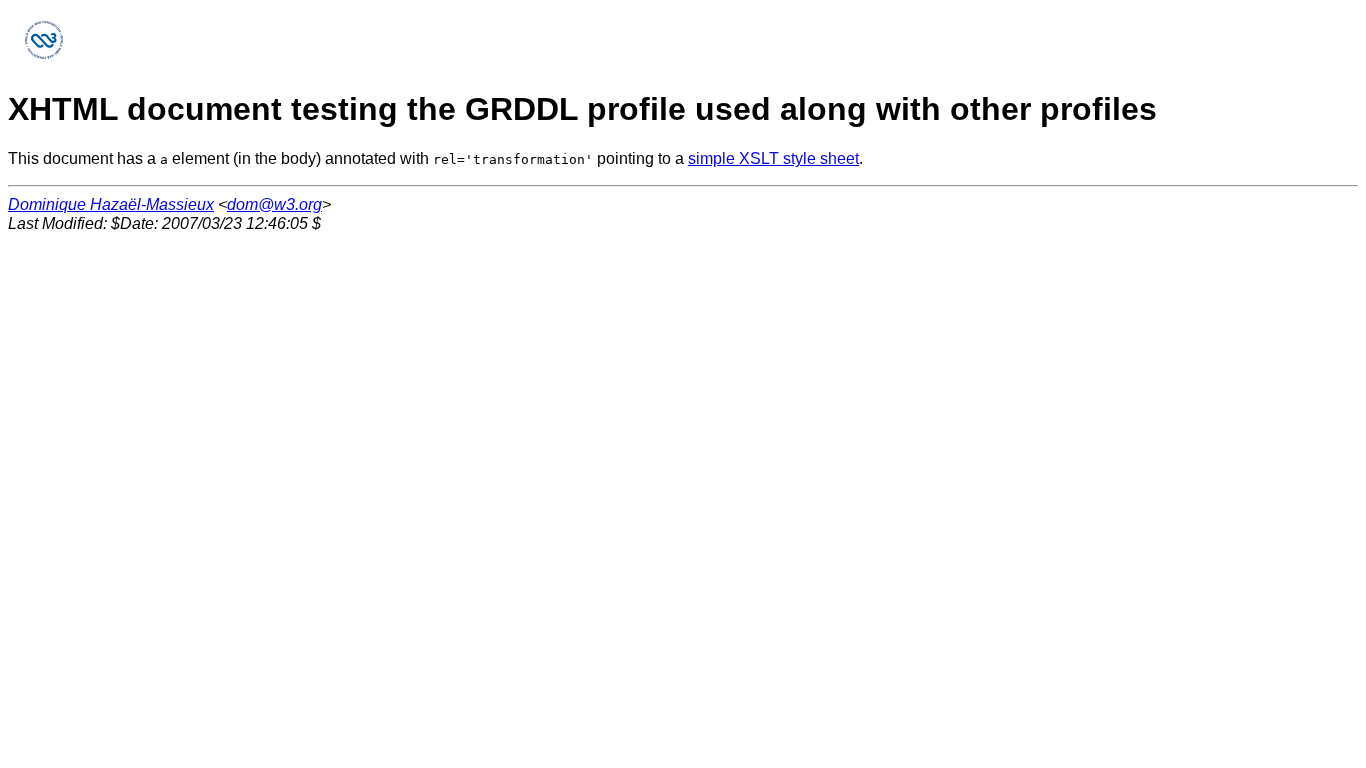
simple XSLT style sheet (773, 158)
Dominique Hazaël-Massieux (111, 204)
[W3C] (44, 58)
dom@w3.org (274, 204)
